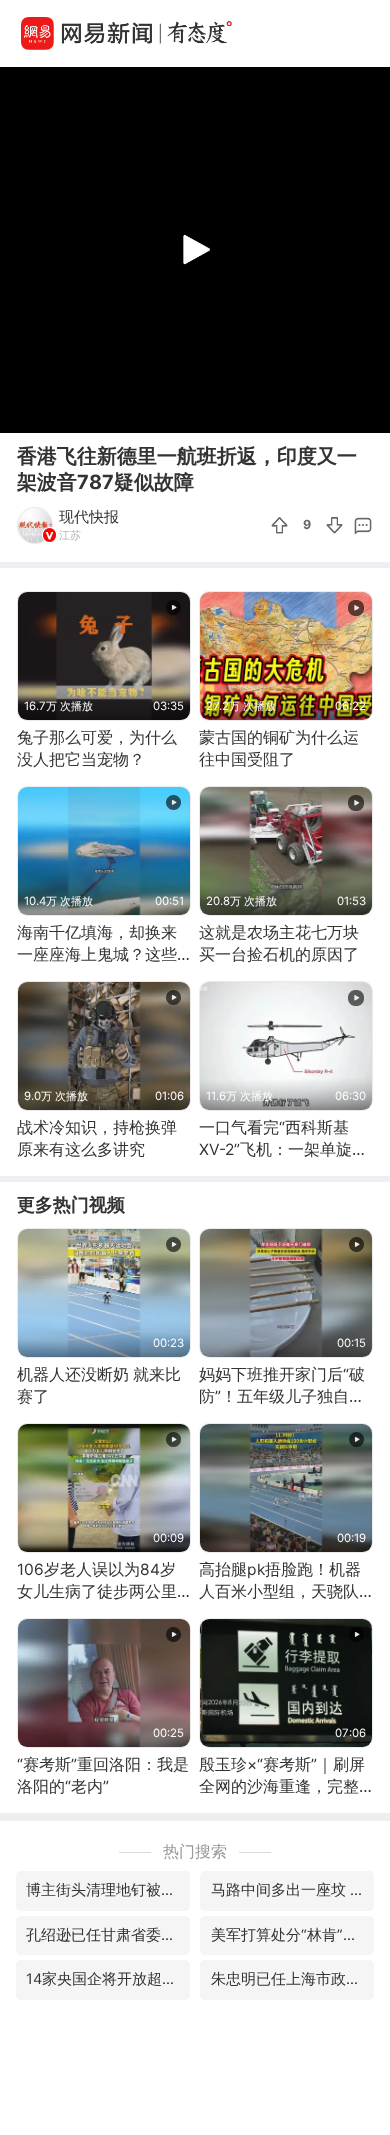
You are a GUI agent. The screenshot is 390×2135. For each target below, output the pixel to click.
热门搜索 (195, 1851)
